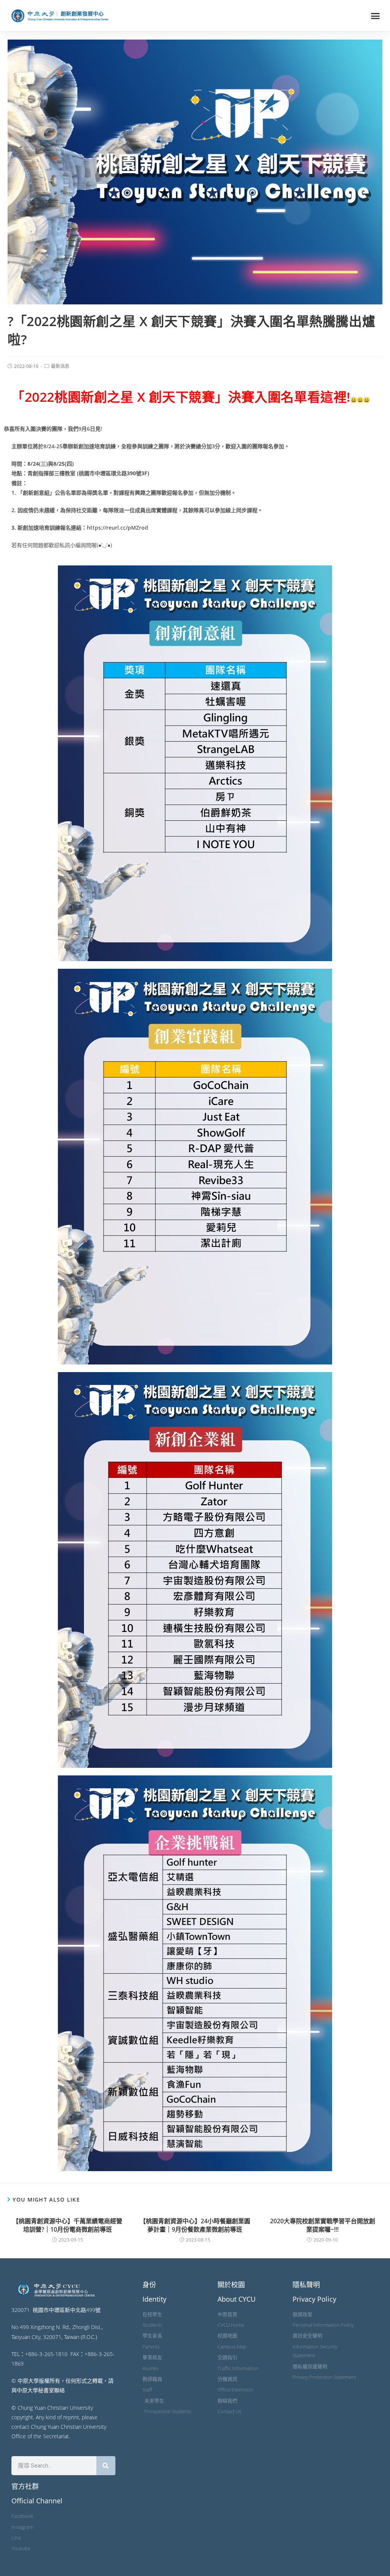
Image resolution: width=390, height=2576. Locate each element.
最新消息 (60, 366)
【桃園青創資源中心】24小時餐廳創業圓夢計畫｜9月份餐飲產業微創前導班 (195, 2225)
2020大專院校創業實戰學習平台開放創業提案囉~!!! (323, 2225)
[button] (375, 16)
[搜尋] (106, 2466)
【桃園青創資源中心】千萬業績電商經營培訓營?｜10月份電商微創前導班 (67, 2225)
